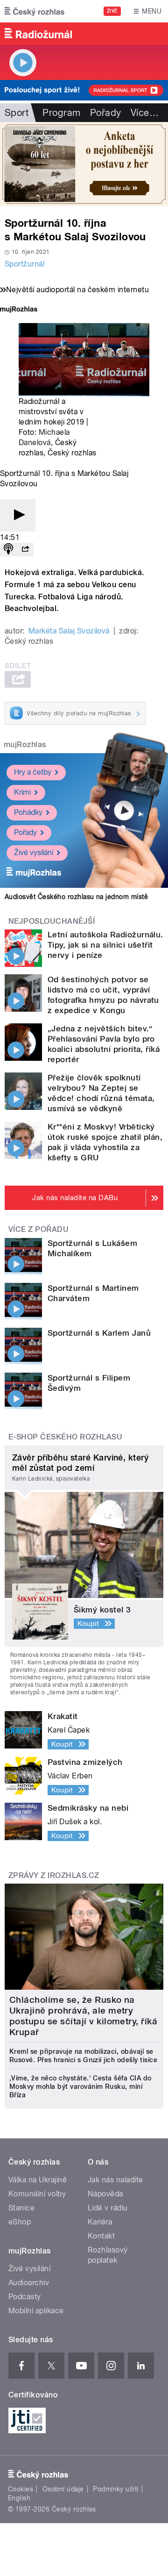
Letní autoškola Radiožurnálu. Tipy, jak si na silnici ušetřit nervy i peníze (105, 945)
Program (61, 113)
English (19, 2498)
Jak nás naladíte (115, 2180)
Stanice (21, 2208)
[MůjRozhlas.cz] (19, 310)
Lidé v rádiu (108, 2208)
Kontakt (101, 2236)
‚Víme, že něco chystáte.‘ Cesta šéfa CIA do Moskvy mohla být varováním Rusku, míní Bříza (80, 2087)
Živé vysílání (34, 853)
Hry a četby (33, 772)
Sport (17, 113)
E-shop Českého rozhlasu (65, 1437)
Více (145, 113)
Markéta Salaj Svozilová (69, 631)
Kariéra (100, 2222)
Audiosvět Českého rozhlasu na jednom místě (76, 897)
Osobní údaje (63, 2489)
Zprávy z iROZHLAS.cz (54, 1875)
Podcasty (25, 2297)
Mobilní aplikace (36, 2311)
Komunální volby (37, 2194)
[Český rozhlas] (35, 11)
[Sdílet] (25, 550)
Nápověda (105, 2194)
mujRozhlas (25, 745)
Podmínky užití (116, 2489)
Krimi (22, 792)
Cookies (21, 2489)
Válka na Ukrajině (38, 2180)
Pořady (106, 113)
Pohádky (28, 812)
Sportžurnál (24, 264)
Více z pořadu (38, 1229)
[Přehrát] (18, 515)
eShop (20, 2222)
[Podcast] (8, 550)
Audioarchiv (29, 2283)
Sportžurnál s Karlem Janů (99, 1333)
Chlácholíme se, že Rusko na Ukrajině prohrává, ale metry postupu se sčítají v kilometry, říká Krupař (83, 2016)
